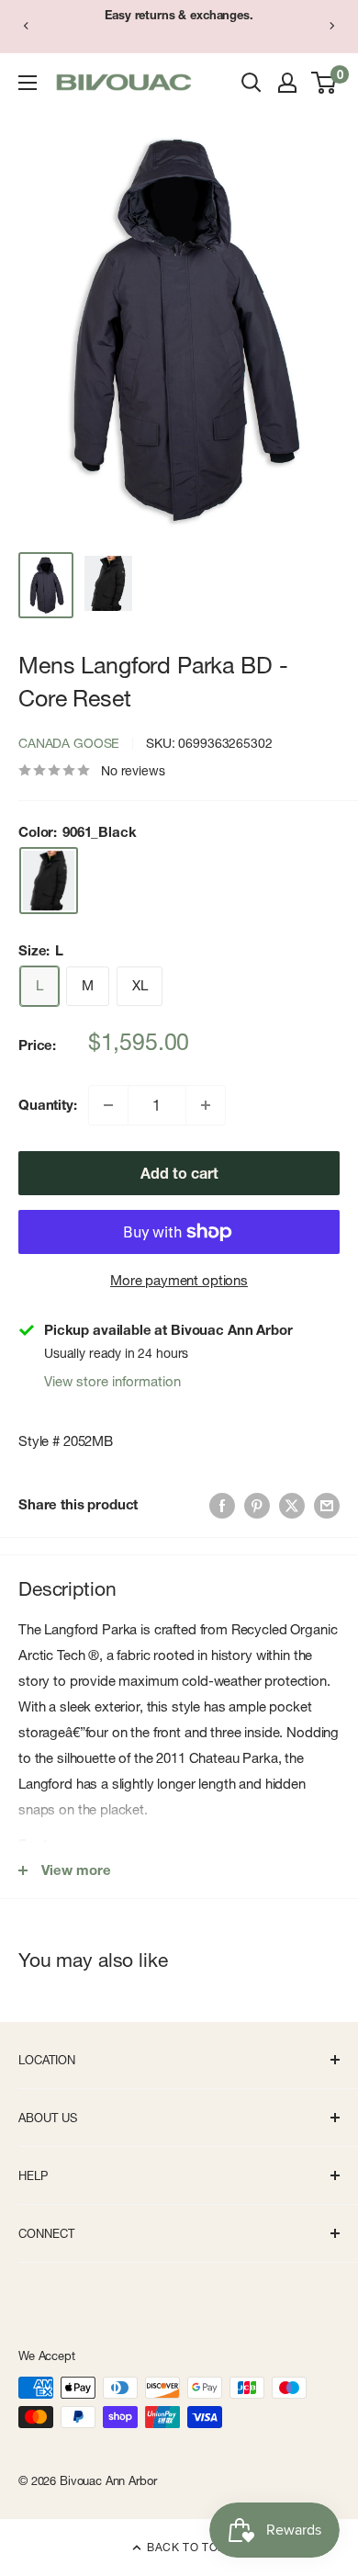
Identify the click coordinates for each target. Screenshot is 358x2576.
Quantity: (48, 1105)
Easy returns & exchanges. (179, 15)
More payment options (179, 1280)
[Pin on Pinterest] (257, 1504)
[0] (324, 83)
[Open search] (252, 83)
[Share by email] (327, 1504)
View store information (112, 1381)
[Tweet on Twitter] (292, 1504)
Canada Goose (69, 743)
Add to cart (179, 1173)
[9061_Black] (49, 881)
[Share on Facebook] (222, 1504)
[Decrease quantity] (108, 1105)
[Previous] (26, 26)
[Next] (332, 26)
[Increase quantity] (206, 1105)
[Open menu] (28, 83)
